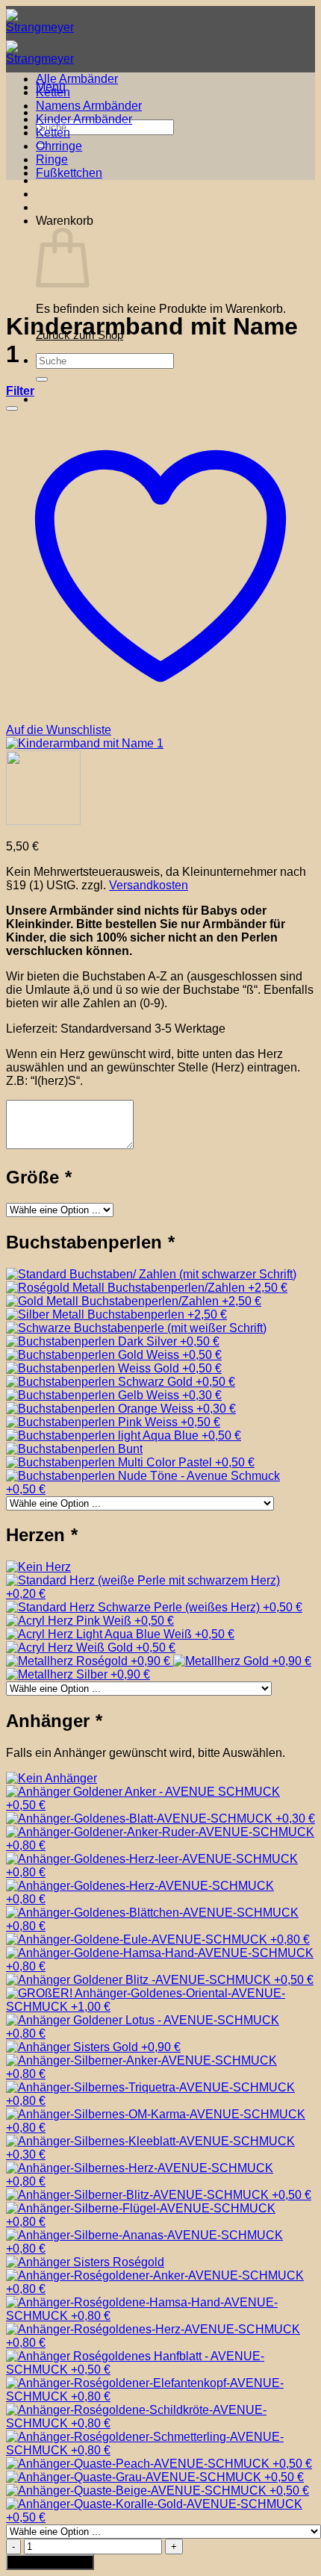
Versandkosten (149, 885)
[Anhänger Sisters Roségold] (85, 2262)
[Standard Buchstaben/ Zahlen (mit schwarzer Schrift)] (151, 1274)
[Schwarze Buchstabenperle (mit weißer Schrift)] (136, 1328)
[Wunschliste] (12, 408)
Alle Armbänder (77, 79)
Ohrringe (59, 146)
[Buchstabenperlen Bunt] (74, 1449)
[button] (20, 391)
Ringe (52, 159)
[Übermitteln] (42, 379)
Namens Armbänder (89, 106)
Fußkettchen (69, 173)
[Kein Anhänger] (52, 1778)
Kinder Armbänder (84, 119)
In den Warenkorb (50, 2562)
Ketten (53, 92)
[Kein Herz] (38, 1567)
